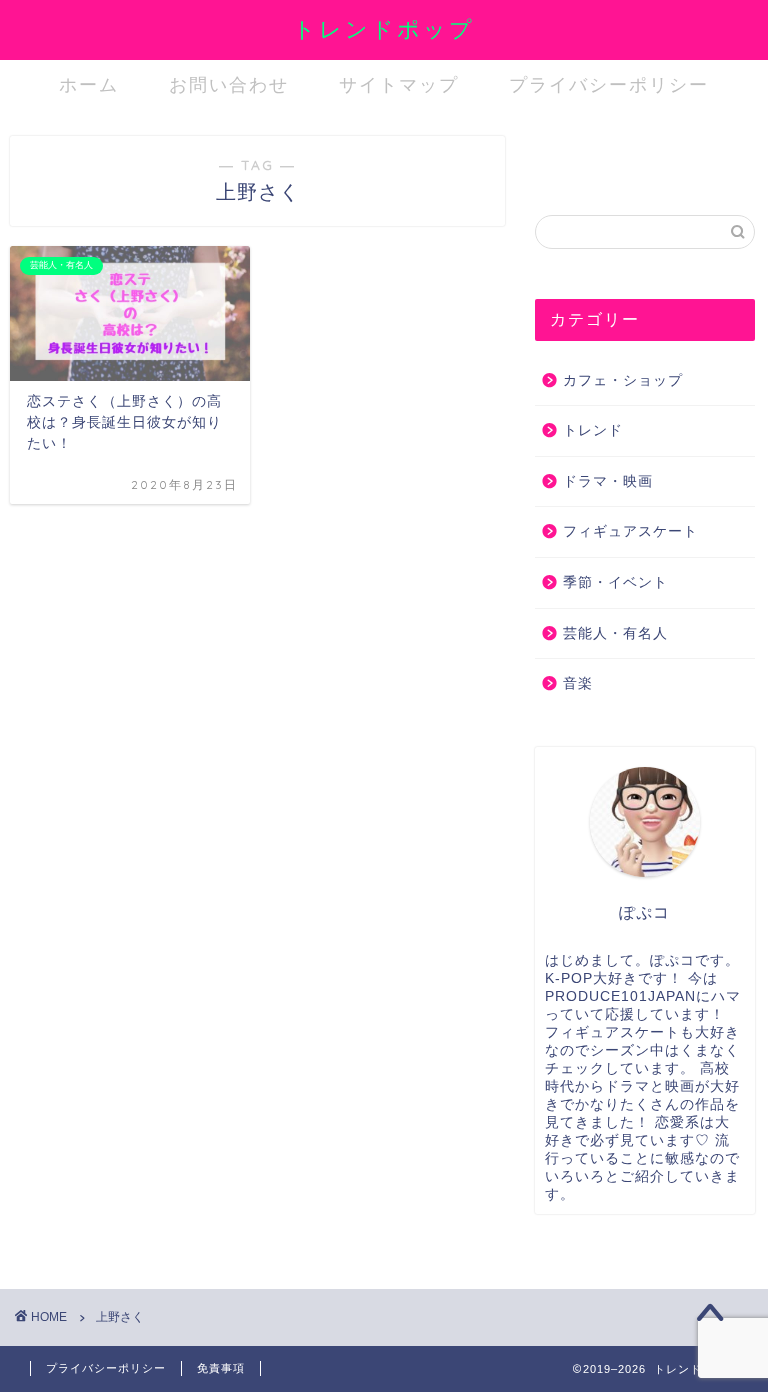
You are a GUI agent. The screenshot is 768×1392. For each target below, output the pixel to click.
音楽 (578, 683)
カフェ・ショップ (623, 380)
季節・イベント (615, 582)
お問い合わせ (229, 84)
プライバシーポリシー (609, 84)
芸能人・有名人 (615, 633)
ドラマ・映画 (608, 481)
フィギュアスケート (630, 531)
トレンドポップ (384, 28)
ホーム (89, 84)
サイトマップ (399, 84)
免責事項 (221, 1368)
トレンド (593, 430)
